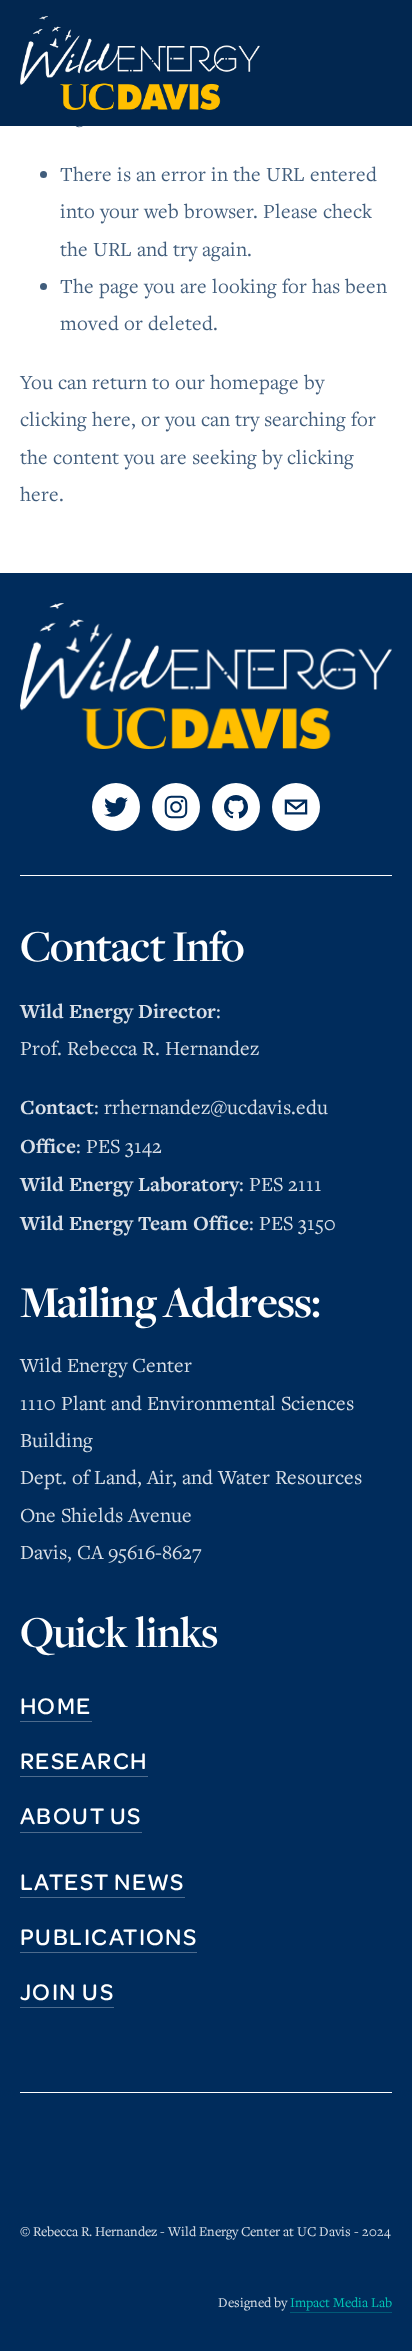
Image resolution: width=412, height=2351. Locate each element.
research (84, 1760)
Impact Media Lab (341, 2302)
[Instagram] (176, 807)
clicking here (75, 419)
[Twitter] (116, 807)
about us (81, 1815)
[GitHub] (236, 807)
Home (56, 1705)
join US (67, 1991)
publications (108, 1936)
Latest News (102, 1881)
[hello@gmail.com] (296, 807)
